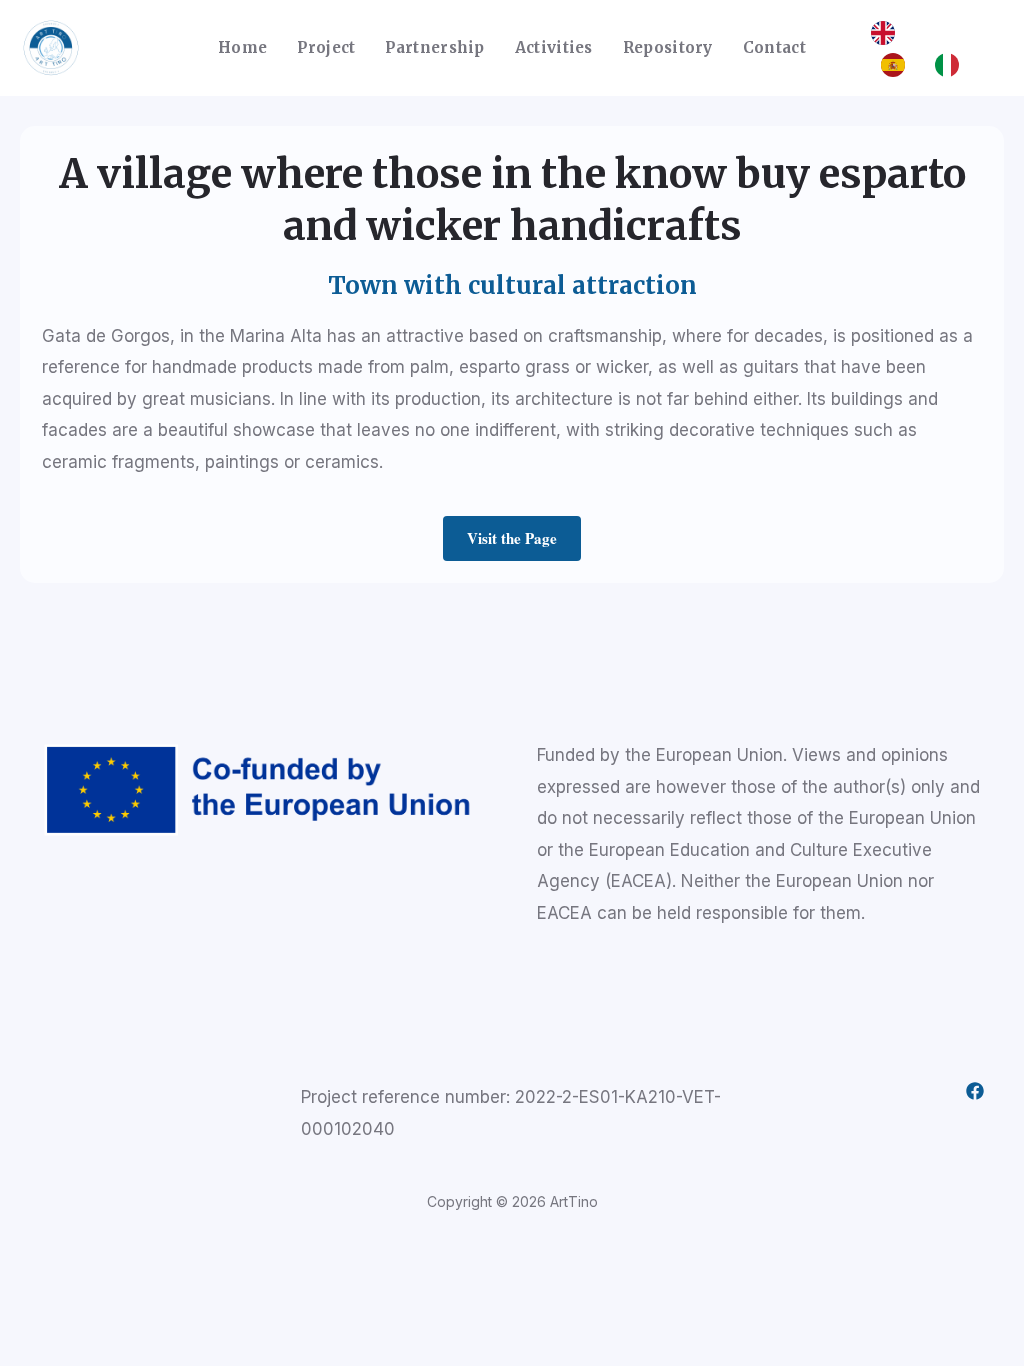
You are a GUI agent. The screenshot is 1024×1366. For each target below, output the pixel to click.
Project (326, 47)
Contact (774, 47)
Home (242, 47)
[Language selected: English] (927, 48)
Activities (554, 47)
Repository (668, 47)
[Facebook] (975, 1091)
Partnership (434, 47)
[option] (898, 65)
